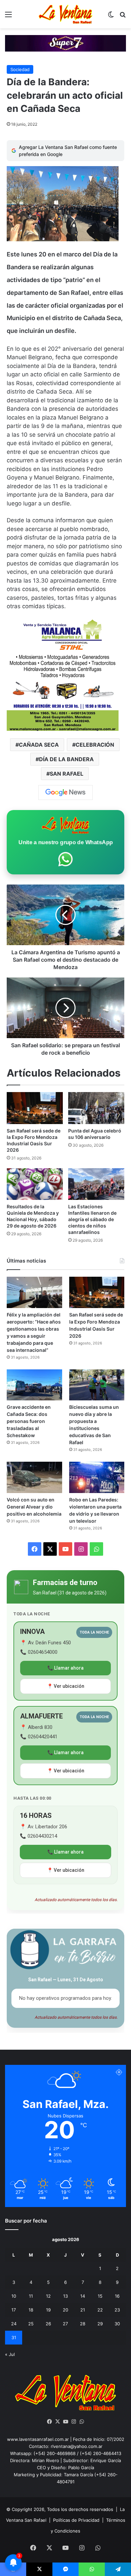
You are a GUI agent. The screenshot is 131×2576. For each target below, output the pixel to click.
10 (14, 2296)
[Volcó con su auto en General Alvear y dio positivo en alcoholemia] (34, 1477)
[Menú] (8, 17)
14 (83, 2296)
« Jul (10, 2354)
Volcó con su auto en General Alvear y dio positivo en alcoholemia (34, 1507)
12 (48, 2296)
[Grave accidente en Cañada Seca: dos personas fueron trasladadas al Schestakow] (34, 1385)
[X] (57, 2422)
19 (48, 2310)
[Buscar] (123, 17)
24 (14, 2324)
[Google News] (65, 793)
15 (100, 2296)
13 (65, 2296)
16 (117, 2296)
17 (14, 2310)
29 (100, 2324)
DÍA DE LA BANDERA (66, 759)
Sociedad (20, 69)
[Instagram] (74, 2422)
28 (83, 2324)
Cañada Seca (39, 745)
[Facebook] (49, 2422)
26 (48, 2324)
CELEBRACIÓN (95, 745)
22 (100, 2310)
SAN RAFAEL (67, 774)
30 (117, 2324)
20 (65, 2310)
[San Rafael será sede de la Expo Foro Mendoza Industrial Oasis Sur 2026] (35, 1108)
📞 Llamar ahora (65, 1668)
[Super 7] (65, 43)
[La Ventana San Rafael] (65, 14)
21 (83, 2310)
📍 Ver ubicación (66, 1686)
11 (31, 2296)
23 (117, 2310)
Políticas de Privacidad (76, 2520)
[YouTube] (65, 2422)
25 (31, 2324)
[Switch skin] (111, 17)
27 (65, 2324)
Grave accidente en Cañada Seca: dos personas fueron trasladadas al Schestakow (29, 1421)
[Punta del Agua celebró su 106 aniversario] (96, 1108)
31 (14, 2337)
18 (31, 2310)
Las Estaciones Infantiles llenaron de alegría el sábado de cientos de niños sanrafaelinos (92, 1219)
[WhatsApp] (82, 2422)
